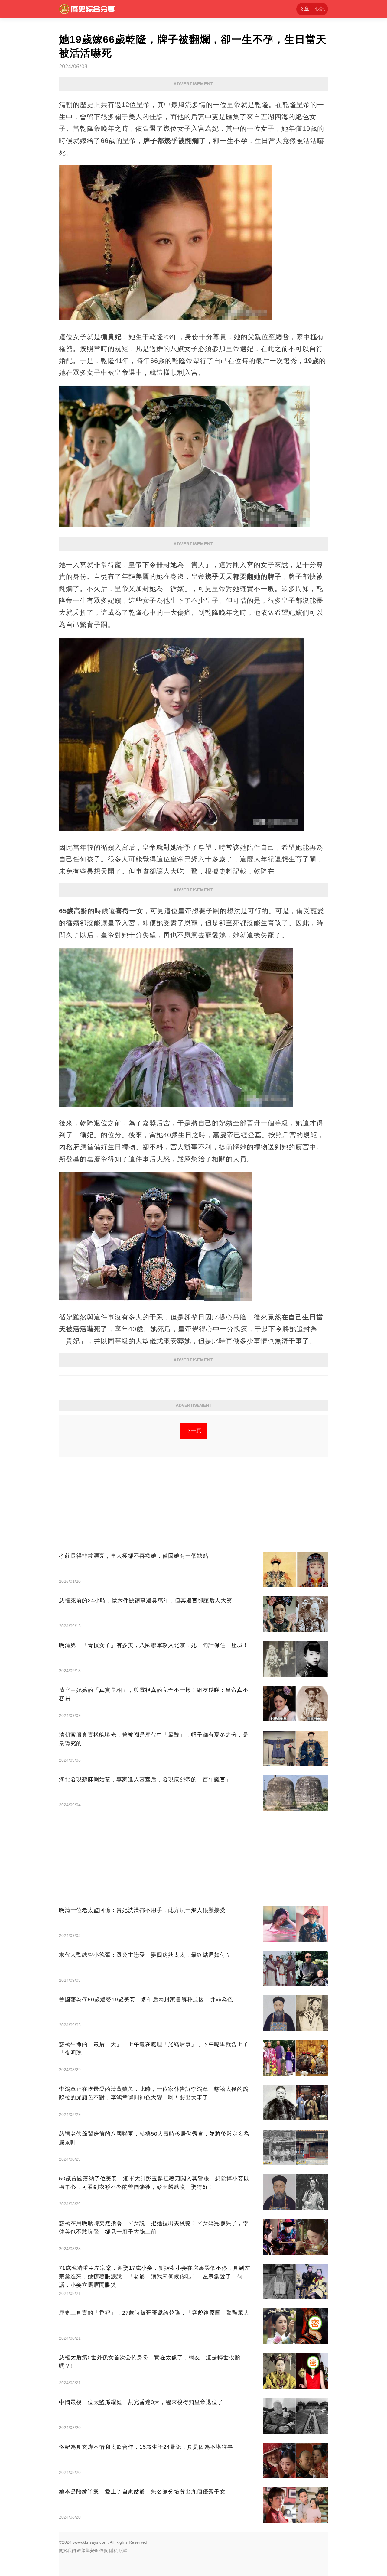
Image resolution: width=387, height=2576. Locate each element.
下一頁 (194, 1431)
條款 (104, 2551)
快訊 (320, 9)
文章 (304, 9)
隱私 (113, 2551)
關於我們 (67, 2551)
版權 (123, 2551)
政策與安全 (88, 2551)
